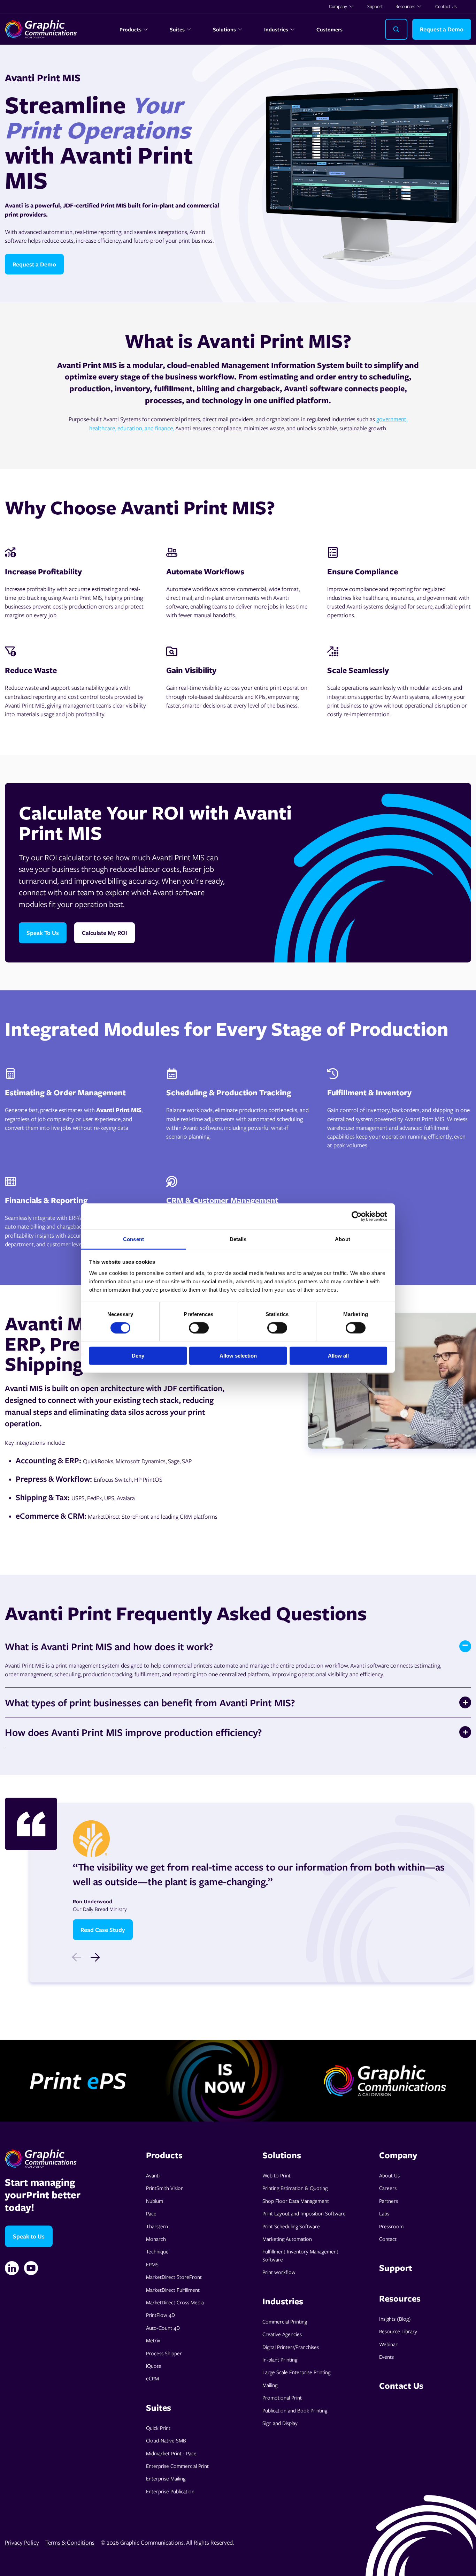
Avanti (153, 2175)
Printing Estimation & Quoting (295, 2188)
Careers (388, 2188)
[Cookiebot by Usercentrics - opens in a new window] (357, 1216)
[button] (95, 1957)
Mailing (270, 2385)
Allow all (338, 1356)
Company (338, 6)
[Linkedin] (12, 2268)
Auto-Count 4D (163, 2328)
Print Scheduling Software (291, 2226)
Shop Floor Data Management (296, 2201)
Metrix (153, 2340)
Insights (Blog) (395, 2319)
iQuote (154, 2366)
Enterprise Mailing (166, 2478)
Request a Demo (442, 29)
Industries (276, 29)
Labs (384, 2213)
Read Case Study (103, 1930)
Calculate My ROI (105, 933)
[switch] (199, 1328)
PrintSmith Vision (165, 2188)
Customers (329, 29)
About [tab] (343, 1239)
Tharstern (157, 2226)
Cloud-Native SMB (166, 2440)
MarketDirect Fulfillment (173, 2290)
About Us (389, 2175)
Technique (157, 2251)
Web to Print (277, 2175)
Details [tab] (238, 1239)
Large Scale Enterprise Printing (296, 2372)
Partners (389, 2201)
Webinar (388, 2344)
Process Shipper (164, 2353)
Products (130, 29)
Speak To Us (43, 933)
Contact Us (446, 6)
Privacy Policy (22, 2542)
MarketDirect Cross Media (175, 2302)
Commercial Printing (285, 2321)
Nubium (155, 2201)
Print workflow (279, 2272)
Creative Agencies (282, 2334)
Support (375, 6)
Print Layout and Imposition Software (304, 2213)
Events (386, 2357)
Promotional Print (282, 2397)
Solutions (224, 29)
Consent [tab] (133, 1239)
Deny (138, 1356)
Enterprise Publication (170, 2491)
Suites (177, 29)
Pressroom (391, 2226)
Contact (388, 2239)
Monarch (156, 2239)
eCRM (152, 2378)
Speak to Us (29, 2236)
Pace (151, 2213)
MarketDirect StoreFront (174, 2277)
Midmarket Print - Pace (171, 2453)
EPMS (152, 2264)
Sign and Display (280, 2423)
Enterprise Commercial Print (177, 2466)
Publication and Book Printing (295, 2410)
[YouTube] (31, 2268)
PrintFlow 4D (160, 2315)
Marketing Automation (287, 2239)
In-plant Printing (280, 2359)
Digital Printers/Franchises (291, 2347)
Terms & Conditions (70, 2542)
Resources (405, 6)
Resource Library (398, 2331)
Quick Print (158, 2428)
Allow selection (238, 1356)
